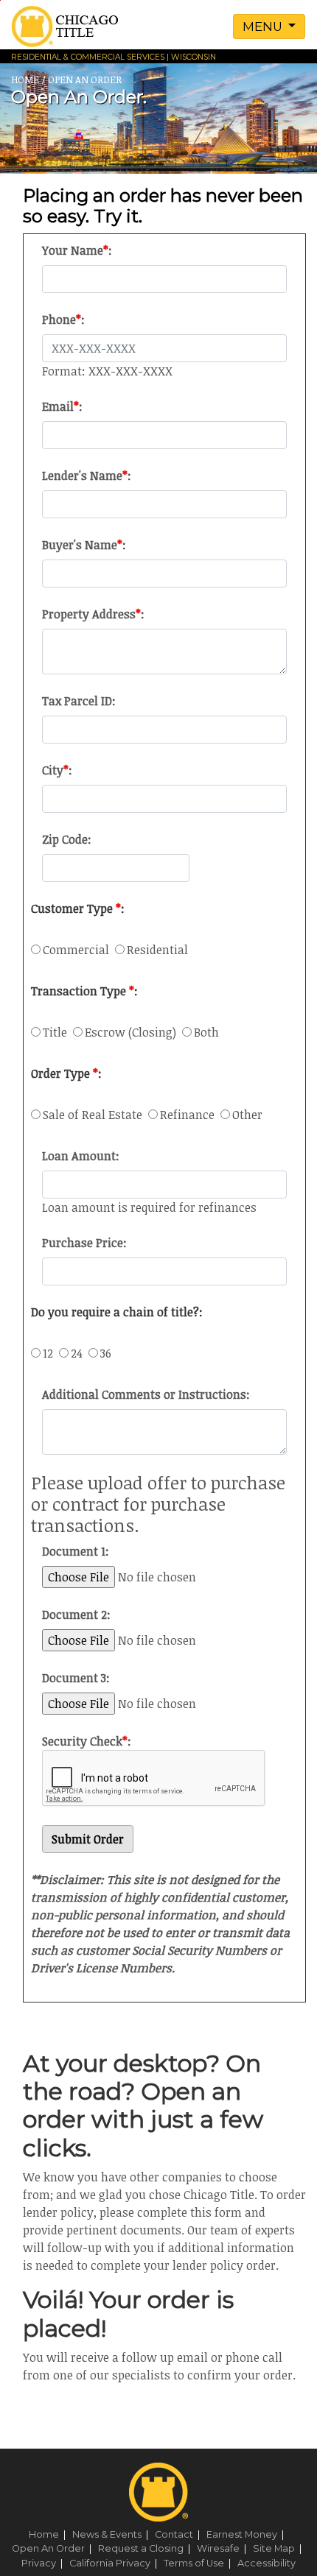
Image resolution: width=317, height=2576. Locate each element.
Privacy (44, 2563)
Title (58, 1032)
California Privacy (115, 2563)
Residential (159, 950)
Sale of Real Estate (95, 1115)
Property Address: (93, 614)
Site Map (279, 2548)
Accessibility (267, 2563)
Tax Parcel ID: (79, 701)
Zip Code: (67, 839)
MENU (264, 27)
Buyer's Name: (84, 545)
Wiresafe (224, 2548)
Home (49, 2534)
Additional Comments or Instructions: (146, 1394)
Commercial (79, 950)
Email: (62, 406)
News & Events (112, 2534)
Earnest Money (247, 2534)
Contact (180, 2534)
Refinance (190, 1115)
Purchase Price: (84, 1243)
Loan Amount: (81, 1156)
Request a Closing (146, 2548)
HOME (25, 80)
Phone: (63, 320)
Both (206, 1032)
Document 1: (76, 1551)
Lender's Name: (87, 476)
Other (247, 1115)
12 (51, 1353)
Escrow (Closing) (133, 1032)
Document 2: (76, 1615)
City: (57, 770)
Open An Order (54, 2548)
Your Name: (77, 250)
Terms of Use (199, 2563)
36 (106, 1353)
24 (80, 1353)
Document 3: (76, 1678)
